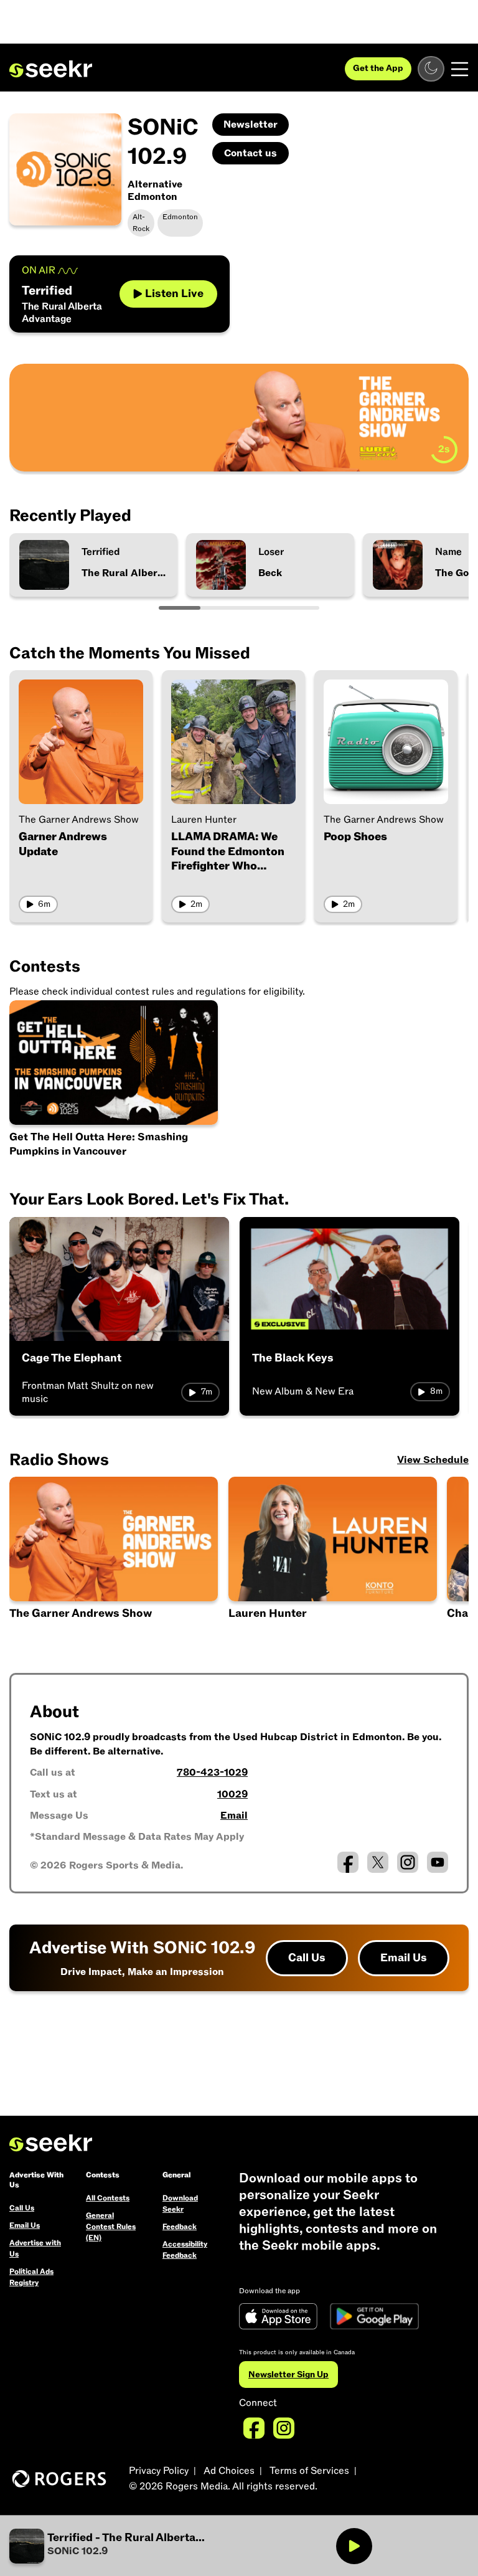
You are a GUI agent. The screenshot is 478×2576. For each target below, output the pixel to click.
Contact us (251, 153)
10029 (232, 1794)
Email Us (404, 1958)
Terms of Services (309, 2471)
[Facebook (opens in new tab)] (348, 1862)
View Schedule (433, 1460)
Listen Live (174, 294)
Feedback (180, 2227)
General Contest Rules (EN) (111, 2227)
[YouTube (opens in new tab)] (438, 1862)
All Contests (108, 2198)
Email (234, 1816)
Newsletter (251, 125)
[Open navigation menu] (460, 69)
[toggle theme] (431, 69)
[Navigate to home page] (51, 69)
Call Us (307, 1958)
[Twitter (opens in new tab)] (378, 1862)
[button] (124, 2546)
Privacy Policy (159, 2471)
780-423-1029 (212, 1773)
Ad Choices (229, 2471)
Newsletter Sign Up (288, 2375)
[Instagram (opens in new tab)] (408, 1862)
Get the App (378, 68)
